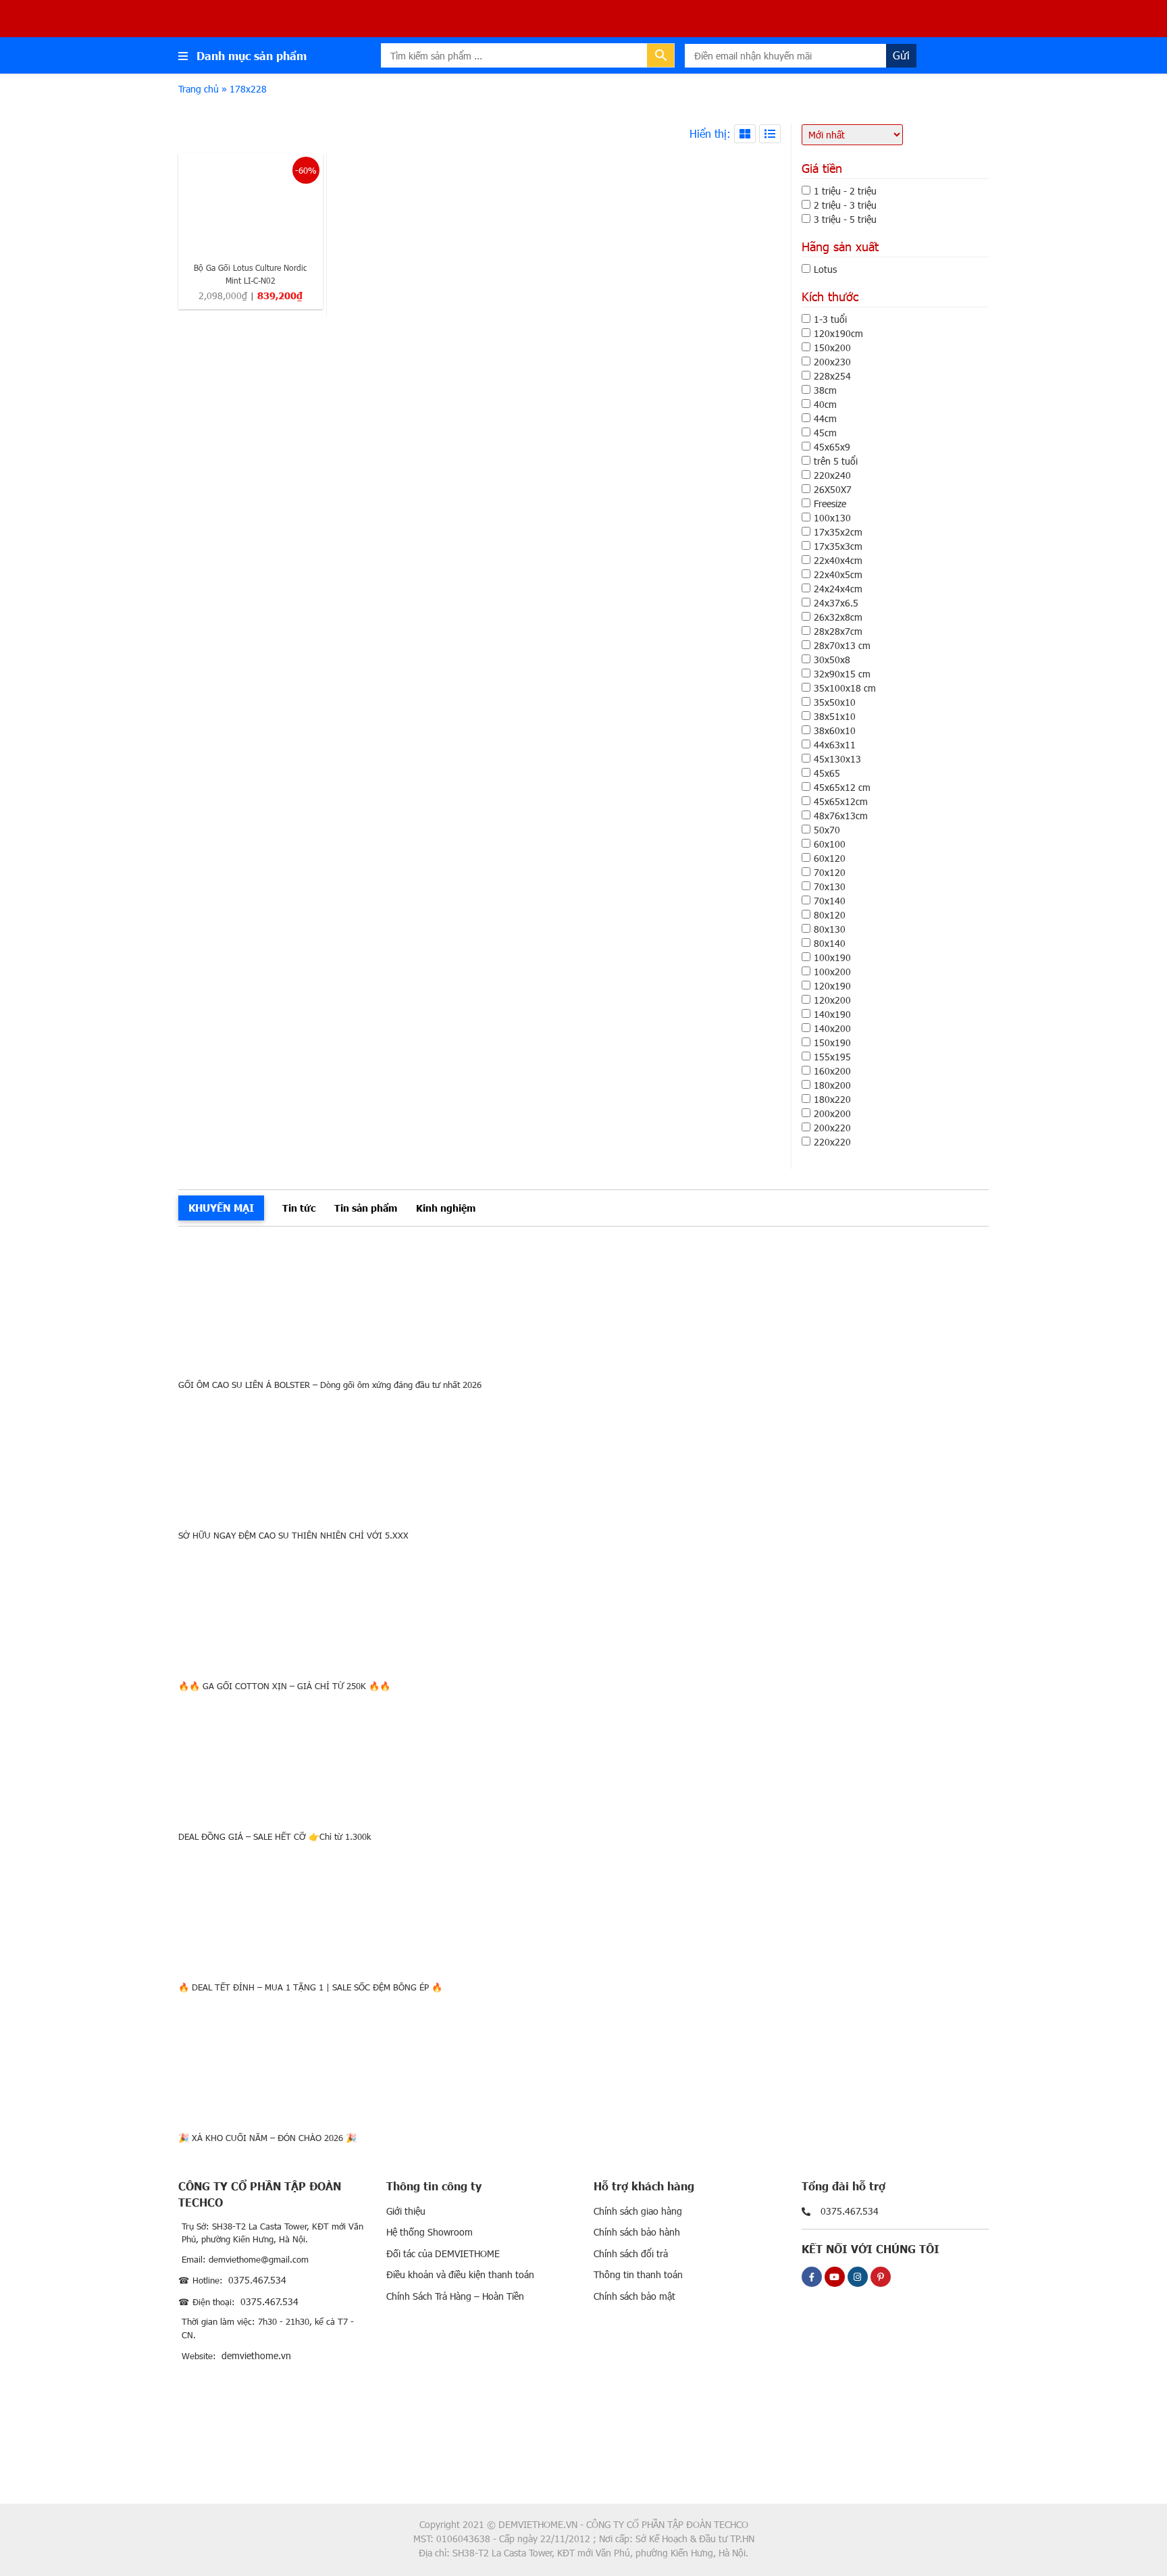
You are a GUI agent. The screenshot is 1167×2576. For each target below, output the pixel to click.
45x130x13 (837, 759)
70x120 (830, 872)
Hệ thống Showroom (430, 2232)
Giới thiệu (406, 2211)
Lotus (825, 269)
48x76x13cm (841, 816)
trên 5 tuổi (836, 461)
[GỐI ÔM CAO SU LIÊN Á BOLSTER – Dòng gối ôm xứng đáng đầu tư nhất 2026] (583, 1305)
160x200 (832, 1071)
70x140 (830, 901)
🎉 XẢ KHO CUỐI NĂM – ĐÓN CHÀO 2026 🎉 (267, 2138)
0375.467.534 (257, 2280)
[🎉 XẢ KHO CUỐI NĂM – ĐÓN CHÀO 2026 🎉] (583, 2058)
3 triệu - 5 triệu (845, 219)
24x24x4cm (838, 589)
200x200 (832, 1113)
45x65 (827, 773)
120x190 (832, 986)
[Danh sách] (770, 134)
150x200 (832, 347)
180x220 (832, 1099)
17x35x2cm (838, 532)
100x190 (832, 957)
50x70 (827, 830)
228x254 (832, 376)
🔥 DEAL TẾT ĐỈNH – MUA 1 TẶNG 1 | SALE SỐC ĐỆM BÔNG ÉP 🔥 (310, 1987)
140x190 (832, 1014)
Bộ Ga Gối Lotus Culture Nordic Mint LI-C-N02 (251, 274)
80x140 (830, 943)
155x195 (832, 1057)
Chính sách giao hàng (638, 2211)
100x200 (832, 972)
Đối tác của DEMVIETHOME (443, 2253)
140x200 (832, 1028)
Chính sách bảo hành (637, 2232)
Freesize (830, 504)
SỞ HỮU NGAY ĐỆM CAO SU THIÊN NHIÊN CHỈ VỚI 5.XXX (293, 1535)
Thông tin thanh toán (638, 2274)
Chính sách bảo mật (634, 2296)
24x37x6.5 (836, 603)
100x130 (832, 518)
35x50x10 (835, 702)
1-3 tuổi (830, 319)
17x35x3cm (838, 546)
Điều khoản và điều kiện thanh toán (460, 2274)
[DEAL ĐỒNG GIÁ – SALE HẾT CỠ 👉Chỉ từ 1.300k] (583, 1756)
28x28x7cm (838, 631)
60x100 (830, 844)
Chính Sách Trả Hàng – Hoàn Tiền (455, 2296)
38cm (825, 390)
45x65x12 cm (842, 787)
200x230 (832, 362)
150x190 (832, 1042)
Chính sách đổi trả (631, 2253)
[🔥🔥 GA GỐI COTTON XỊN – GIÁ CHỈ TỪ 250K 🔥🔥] (583, 1606)
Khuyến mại (221, 1207)
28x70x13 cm (842, 645)
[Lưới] (745, 134)
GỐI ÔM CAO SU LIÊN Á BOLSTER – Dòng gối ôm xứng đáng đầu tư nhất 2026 (330, 1385)
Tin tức (299, 1208)
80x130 (830, 929)
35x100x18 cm (845, 688)
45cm (825, 433)
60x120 (830, 858)
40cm (825, 404)
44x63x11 (835, 745)
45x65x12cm (841, 801)
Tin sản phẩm (366, 1208)
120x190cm (838, 333)
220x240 (832, 475)
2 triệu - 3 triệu (845, 205)
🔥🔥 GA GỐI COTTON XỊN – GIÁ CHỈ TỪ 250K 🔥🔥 (284, 1686)
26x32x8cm (838, 617)
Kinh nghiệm (446, 1208)
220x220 (832, 1142)
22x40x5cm (838, 574)
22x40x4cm (838, 560)
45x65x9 (832, 447)
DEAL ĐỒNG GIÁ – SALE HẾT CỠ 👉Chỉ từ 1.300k (275, 1836)
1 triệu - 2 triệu (845, 191)
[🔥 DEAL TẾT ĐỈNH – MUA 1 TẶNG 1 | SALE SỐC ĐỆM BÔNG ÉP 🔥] (583, 1907)
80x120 (830, 915)
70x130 (830, 886)
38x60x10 (835, 730)
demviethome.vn (256, 2355)
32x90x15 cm (842, 674)
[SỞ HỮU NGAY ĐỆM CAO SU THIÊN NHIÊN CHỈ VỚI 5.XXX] (583, 1455)
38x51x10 (835, 716)
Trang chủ (199, 89)
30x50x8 (832, 660)
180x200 (832, 1085)
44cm (825, 418)
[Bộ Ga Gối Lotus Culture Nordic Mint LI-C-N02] (251, 203)
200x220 (832, 1128)
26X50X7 (833, 489)
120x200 (832, 1000)
